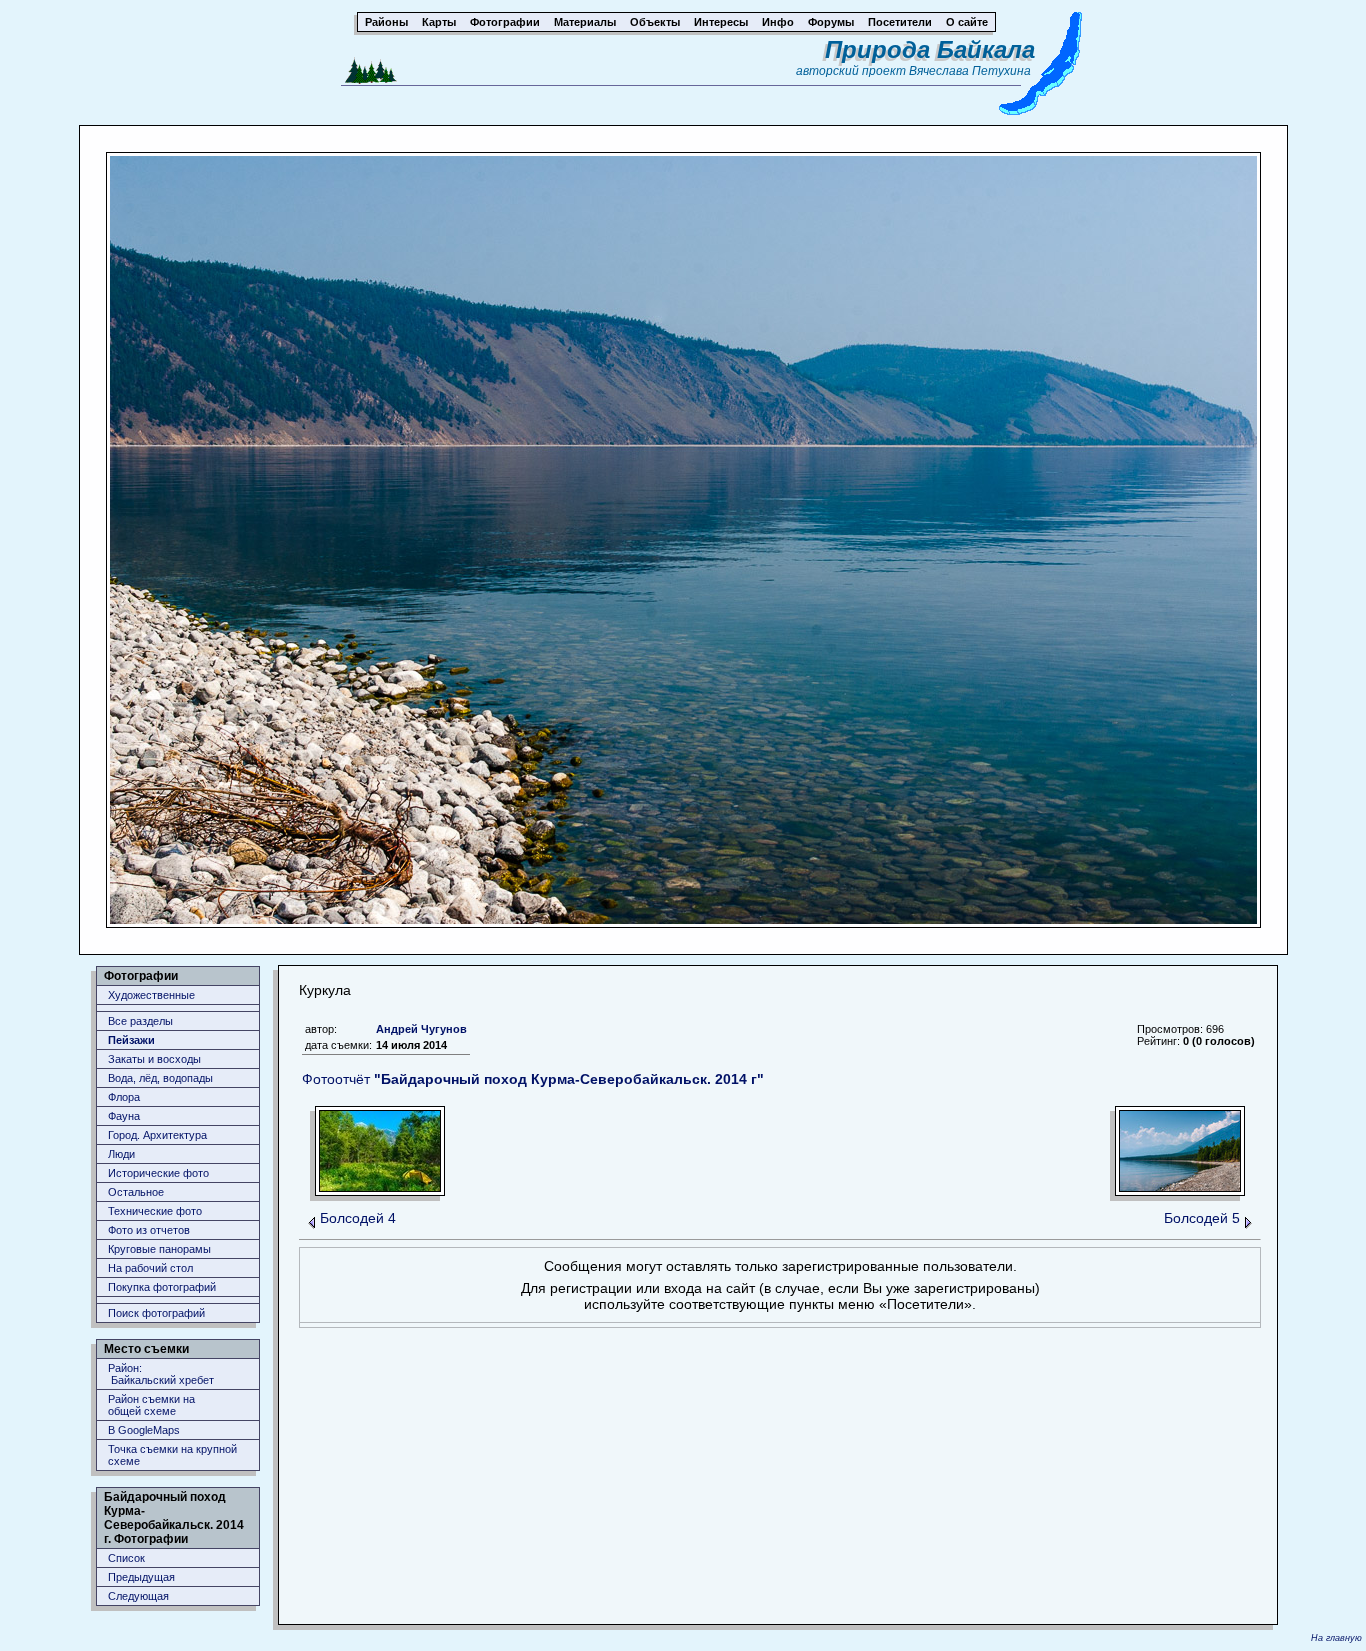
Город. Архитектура (157, 1135)
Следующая (138, 1596)
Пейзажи (131, 1040)
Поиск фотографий (156, 1313)
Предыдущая (141, 1577)
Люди (121, 1154)
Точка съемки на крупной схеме (172, 1455)
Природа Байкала (930, 49)
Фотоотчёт (533, 1079)
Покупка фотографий (162, 1287)
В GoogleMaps (144, 1430)
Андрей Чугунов (421, 1029)
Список (126, 1558)
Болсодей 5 (1202, 1218)
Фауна (124, 1116)
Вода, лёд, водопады (160, 1078)
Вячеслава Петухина (970, 71)
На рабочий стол (150, 1268)
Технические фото (155, 1211)
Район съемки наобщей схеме (151, 1405)
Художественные (151, 995)
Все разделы (140, 1021)
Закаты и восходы (154, 1059)
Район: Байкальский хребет (161, 1374)
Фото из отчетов (149, 1230)
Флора (124, 1097)
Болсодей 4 (358, 1218)
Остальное (136, 1192)
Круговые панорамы (159, 1249)
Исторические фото (158, 1173)
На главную (1336, 1638)
